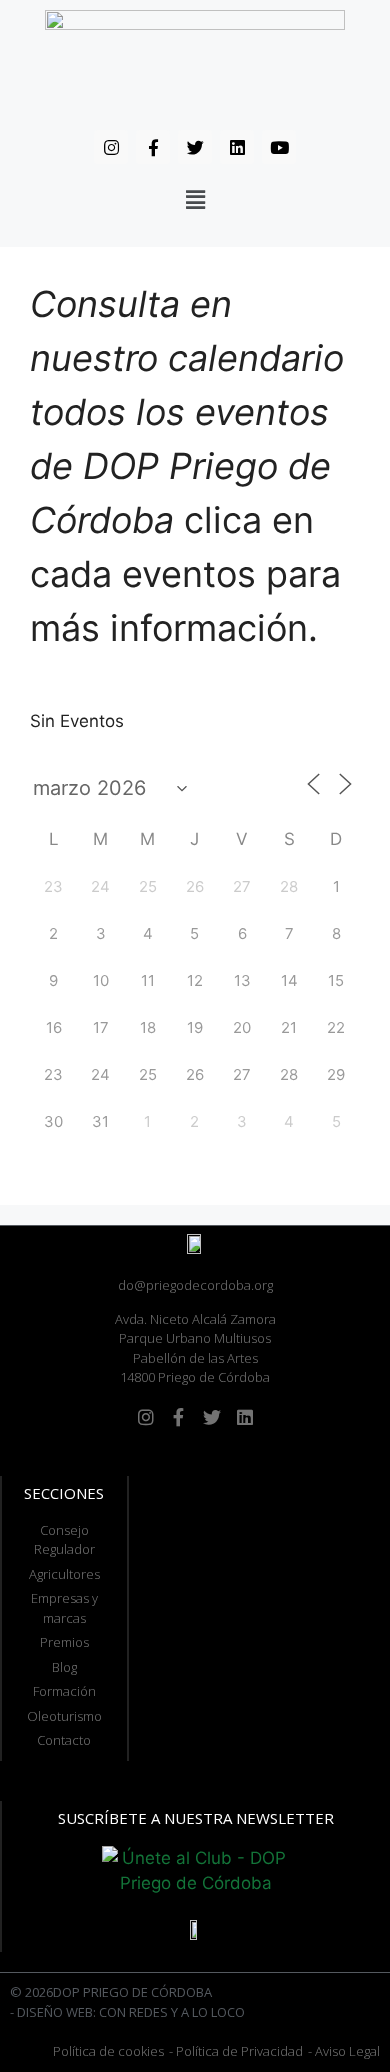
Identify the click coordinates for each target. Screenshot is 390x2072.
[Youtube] (279, 147)
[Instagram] (111, 147)
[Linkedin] (237, 147)
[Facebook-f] (153, 147)
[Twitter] (195, 147)
